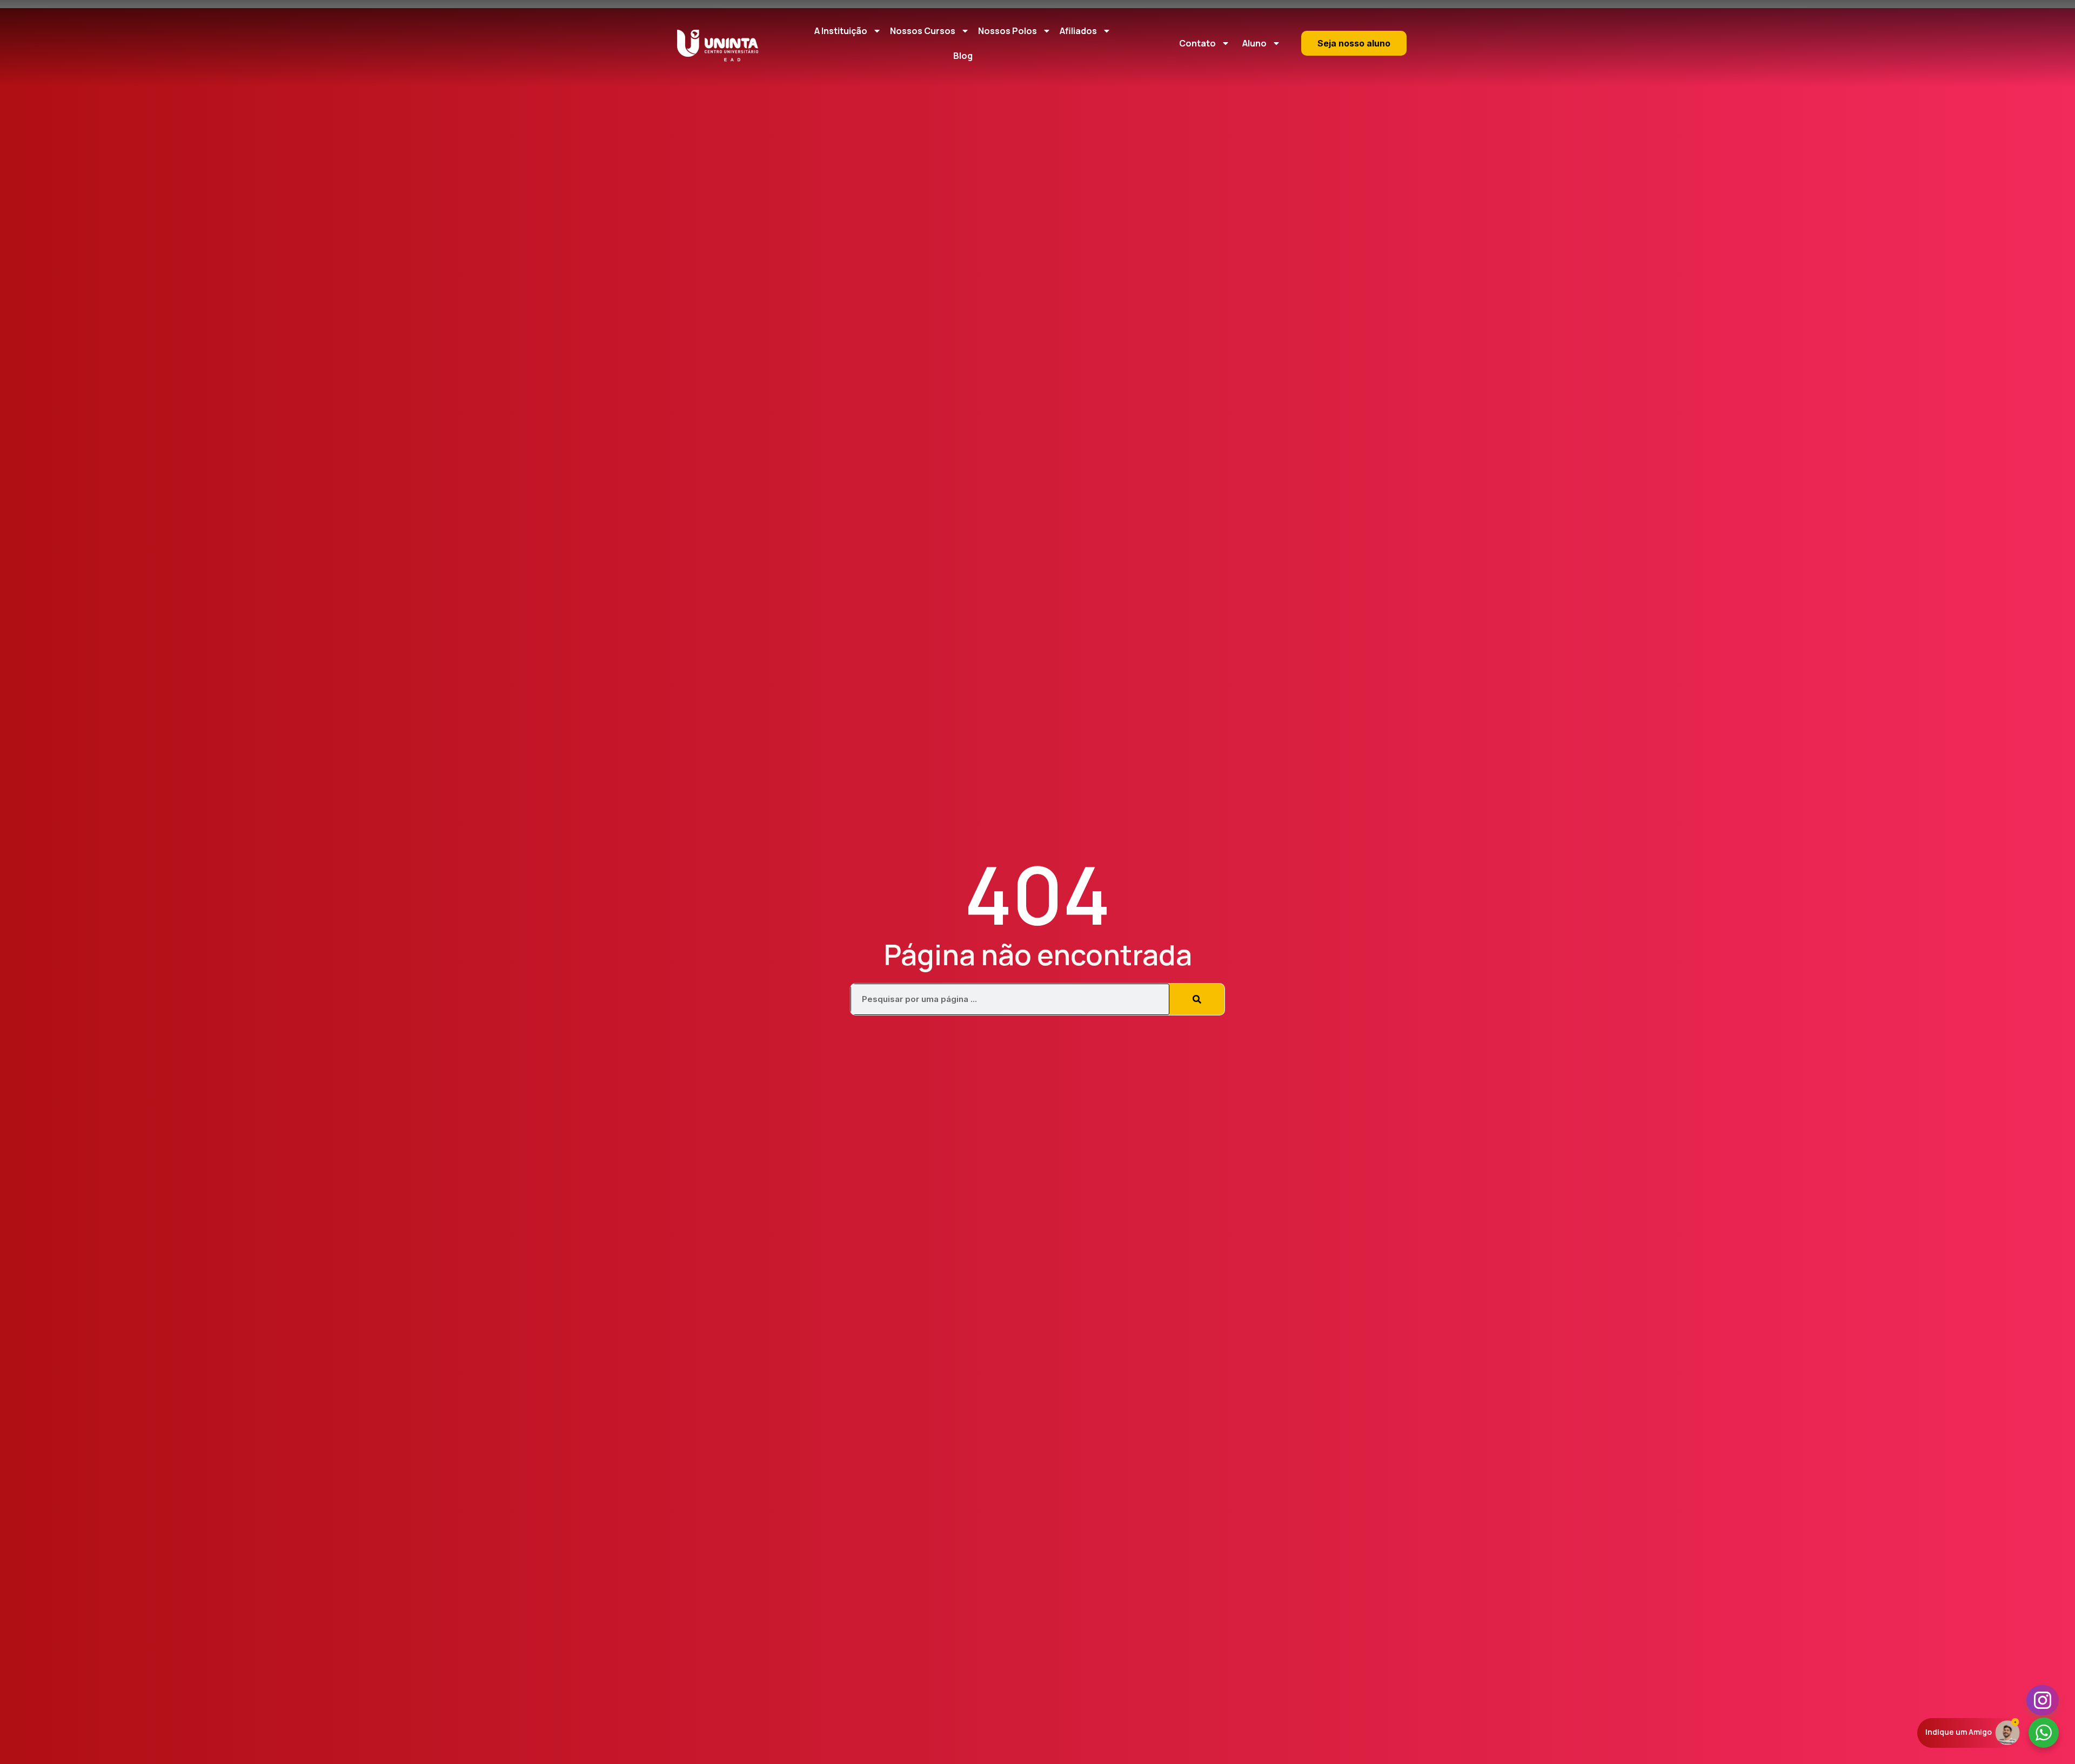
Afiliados (1078, 31)
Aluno (1254, 43)
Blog (963, 56)
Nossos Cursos (923, 31)
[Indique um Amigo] (2007, 1732)
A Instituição (841, 31)
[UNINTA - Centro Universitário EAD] (718, 46)
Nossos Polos (1008, 31)
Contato (1197, 43)
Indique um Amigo (1959, 1732)
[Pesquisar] (1197, 999)
